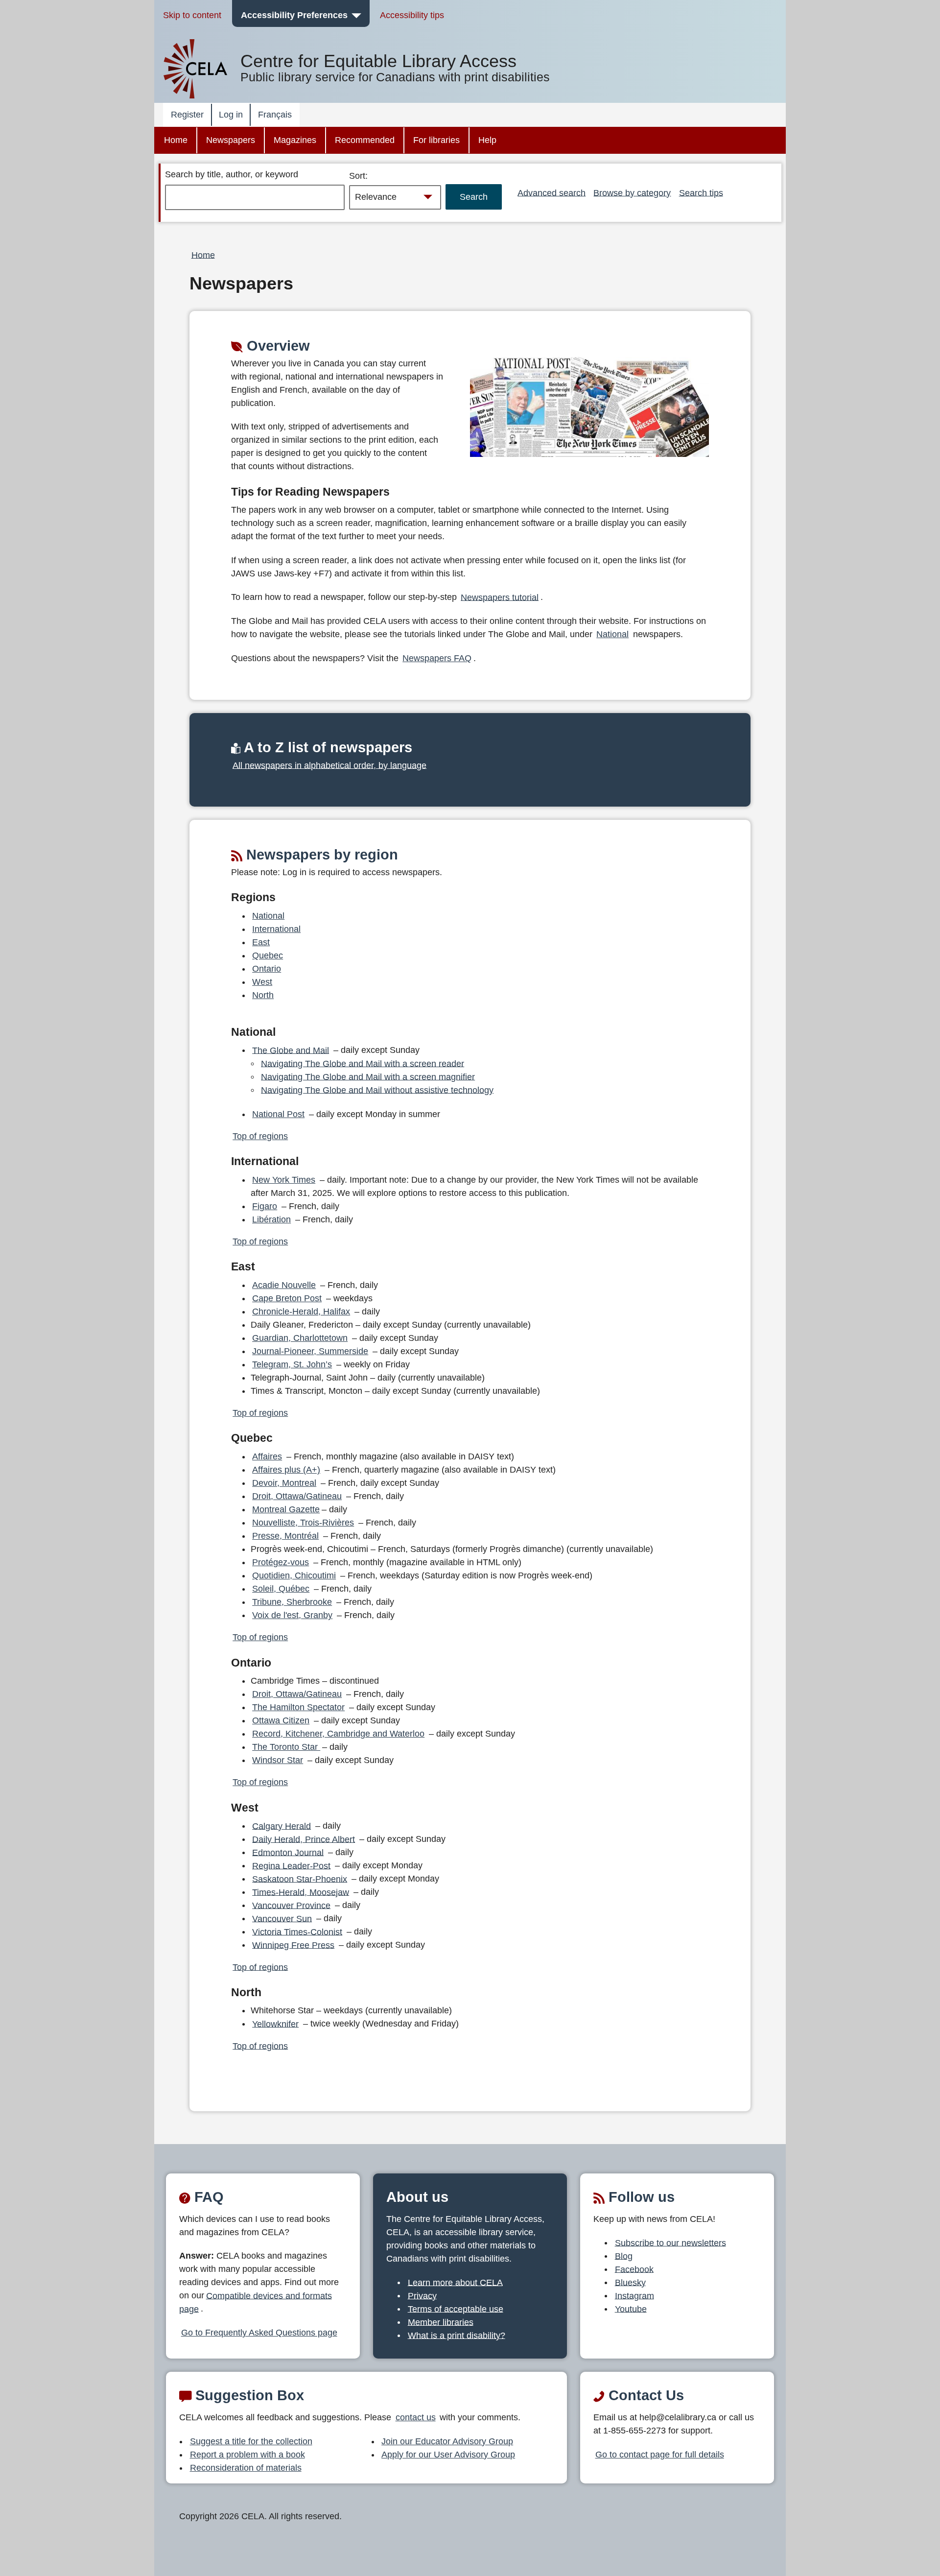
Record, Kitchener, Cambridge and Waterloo (338, 1734)
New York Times (284, 1180)
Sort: (358, 176)
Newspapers (231, 140)
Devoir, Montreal (284, 1483)
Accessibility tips (412, 15)
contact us (416, 2417)
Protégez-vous (281, 1562)
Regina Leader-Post (291, 1865)
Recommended (365, 140)
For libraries (436, 140)
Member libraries (441, 2322)
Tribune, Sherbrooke (292, 1602)
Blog (624, 2256)
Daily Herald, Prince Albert (304, 1839)
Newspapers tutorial (500, 597)
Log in (231, 115)
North (263, 995)
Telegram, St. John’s (292, 1364)
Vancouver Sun (282, 1918)
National (612, 634)
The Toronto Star (286, 1747)
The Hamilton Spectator (298, 1707)
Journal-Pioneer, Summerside (310, 1351)
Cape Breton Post (287, 1298)
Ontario (267, 969)
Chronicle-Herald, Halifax (301, 1312)
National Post (278, 1114)
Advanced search (552, 192)
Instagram (634, 2295)
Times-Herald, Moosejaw (301, 1892)
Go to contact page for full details (660, 2455)
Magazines (295, 140)
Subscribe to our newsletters (670, 2242)
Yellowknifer (275, 2024)
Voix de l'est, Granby (292, 1615)
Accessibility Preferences (294, 15)
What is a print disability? (457, 2335)
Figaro (265, 1206)
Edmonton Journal (288, 1852)
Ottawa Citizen (281, 1720)
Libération (271, 1219)
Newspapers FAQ (437, 658)
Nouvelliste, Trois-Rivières (303, 1523)
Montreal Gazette (286, 1509)
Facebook (634, 2269)
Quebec (268, 955)
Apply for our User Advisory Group (448, 2455)
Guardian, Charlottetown (300, 1338)
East (261, 942)
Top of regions (260, 1136)
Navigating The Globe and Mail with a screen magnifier (368, 1076)
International (276, 929)
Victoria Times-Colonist (297, 1932)
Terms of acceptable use (456, 2309)
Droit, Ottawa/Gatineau (297, 1496)
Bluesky (630, 2282)
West (262, 982)
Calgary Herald (282, 1826)
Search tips (701, 192)
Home (176, 140)
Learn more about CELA (455, 2282)
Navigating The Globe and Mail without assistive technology (377, 1090)
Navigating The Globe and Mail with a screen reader (363, 1063)
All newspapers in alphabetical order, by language (329, 765)
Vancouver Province (291, 1905)
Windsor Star (278, 1760)
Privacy (422, 2295)
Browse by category (632, 192)
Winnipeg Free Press (293, 1945)
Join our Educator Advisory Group (447, 2441)
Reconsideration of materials (246, 2468)
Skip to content (192, 15)
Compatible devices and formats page (256, 2302)
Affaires (267, 1456)
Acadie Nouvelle (284, 1285)
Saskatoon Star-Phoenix (300, 1879)
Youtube (631, 2309)
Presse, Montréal (285, 1536)
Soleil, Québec (281, 1589)
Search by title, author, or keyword (232, 174)
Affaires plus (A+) (286, 1470)
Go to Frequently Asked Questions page (259, 2333)
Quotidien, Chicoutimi (294, 1575)
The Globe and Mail (291, 1050)
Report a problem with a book (247, 2455)
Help (487, 140)
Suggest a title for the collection (251, 2441)
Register (187, 115)
